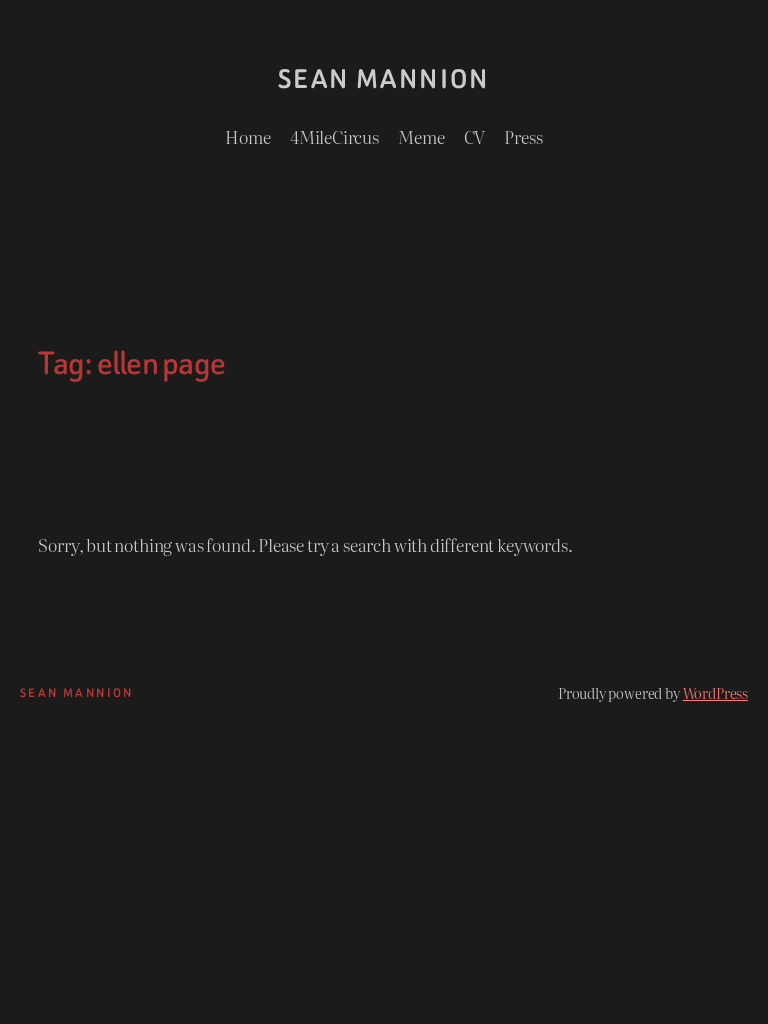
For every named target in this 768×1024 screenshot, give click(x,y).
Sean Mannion (384, 79)
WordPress (715, 692)
